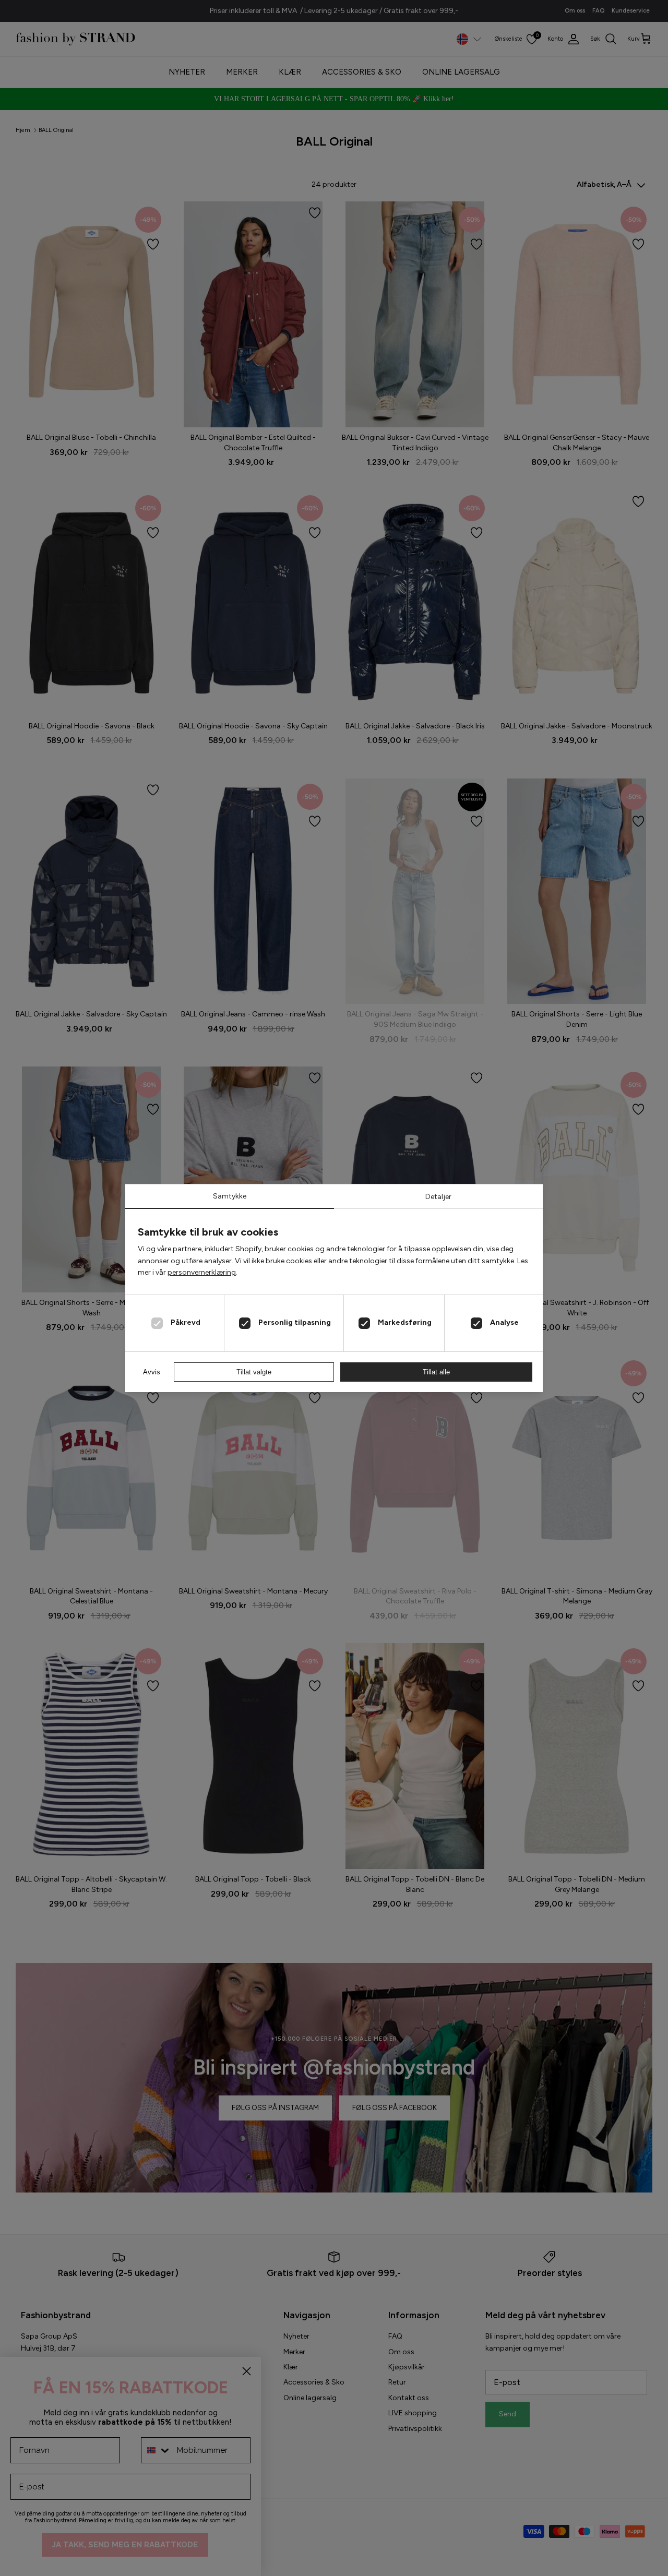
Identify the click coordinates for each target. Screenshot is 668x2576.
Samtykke (230, 1196)
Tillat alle (436, 1372)
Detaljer (438, 1197)
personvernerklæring (202, 1272)
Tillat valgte (254, 1372)
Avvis (152, 1372)
